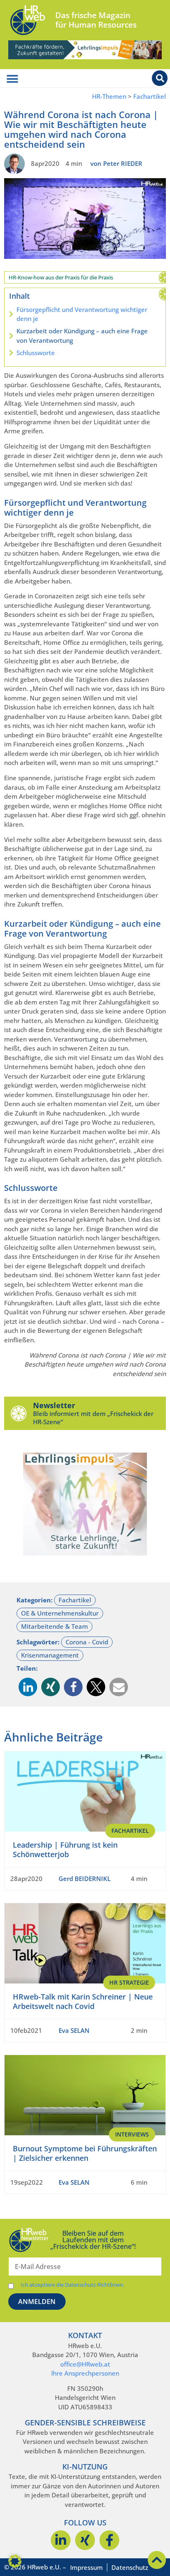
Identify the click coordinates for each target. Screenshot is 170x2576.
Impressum (86, 2567)
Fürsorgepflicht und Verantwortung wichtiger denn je (82, 314)
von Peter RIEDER (116, 163)
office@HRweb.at (85, 2364)
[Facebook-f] (109, 2540)
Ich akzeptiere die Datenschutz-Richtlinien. (72, 2285)
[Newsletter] (19, 1413)
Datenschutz (130, 2567)
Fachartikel (150, 96)
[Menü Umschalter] (12, 79)
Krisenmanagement (50, 1655)
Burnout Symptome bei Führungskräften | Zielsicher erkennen (85, 2153)
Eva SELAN (74, 2030)
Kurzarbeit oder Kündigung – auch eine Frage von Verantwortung (82, 336)
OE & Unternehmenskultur (60, 1613)
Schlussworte (36, 353)
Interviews (132, 2134)
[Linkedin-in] (61, 2540)
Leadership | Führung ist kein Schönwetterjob (65, 1849)
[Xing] (85, 2540)
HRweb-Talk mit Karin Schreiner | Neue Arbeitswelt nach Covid (83, 2001)
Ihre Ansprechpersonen (85, 2373)
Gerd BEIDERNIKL (85, 1879)
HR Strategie (129, 1982)
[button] (28, 1687)
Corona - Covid (87, 1642)
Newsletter (54, 1405)
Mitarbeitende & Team (54, 1626)
